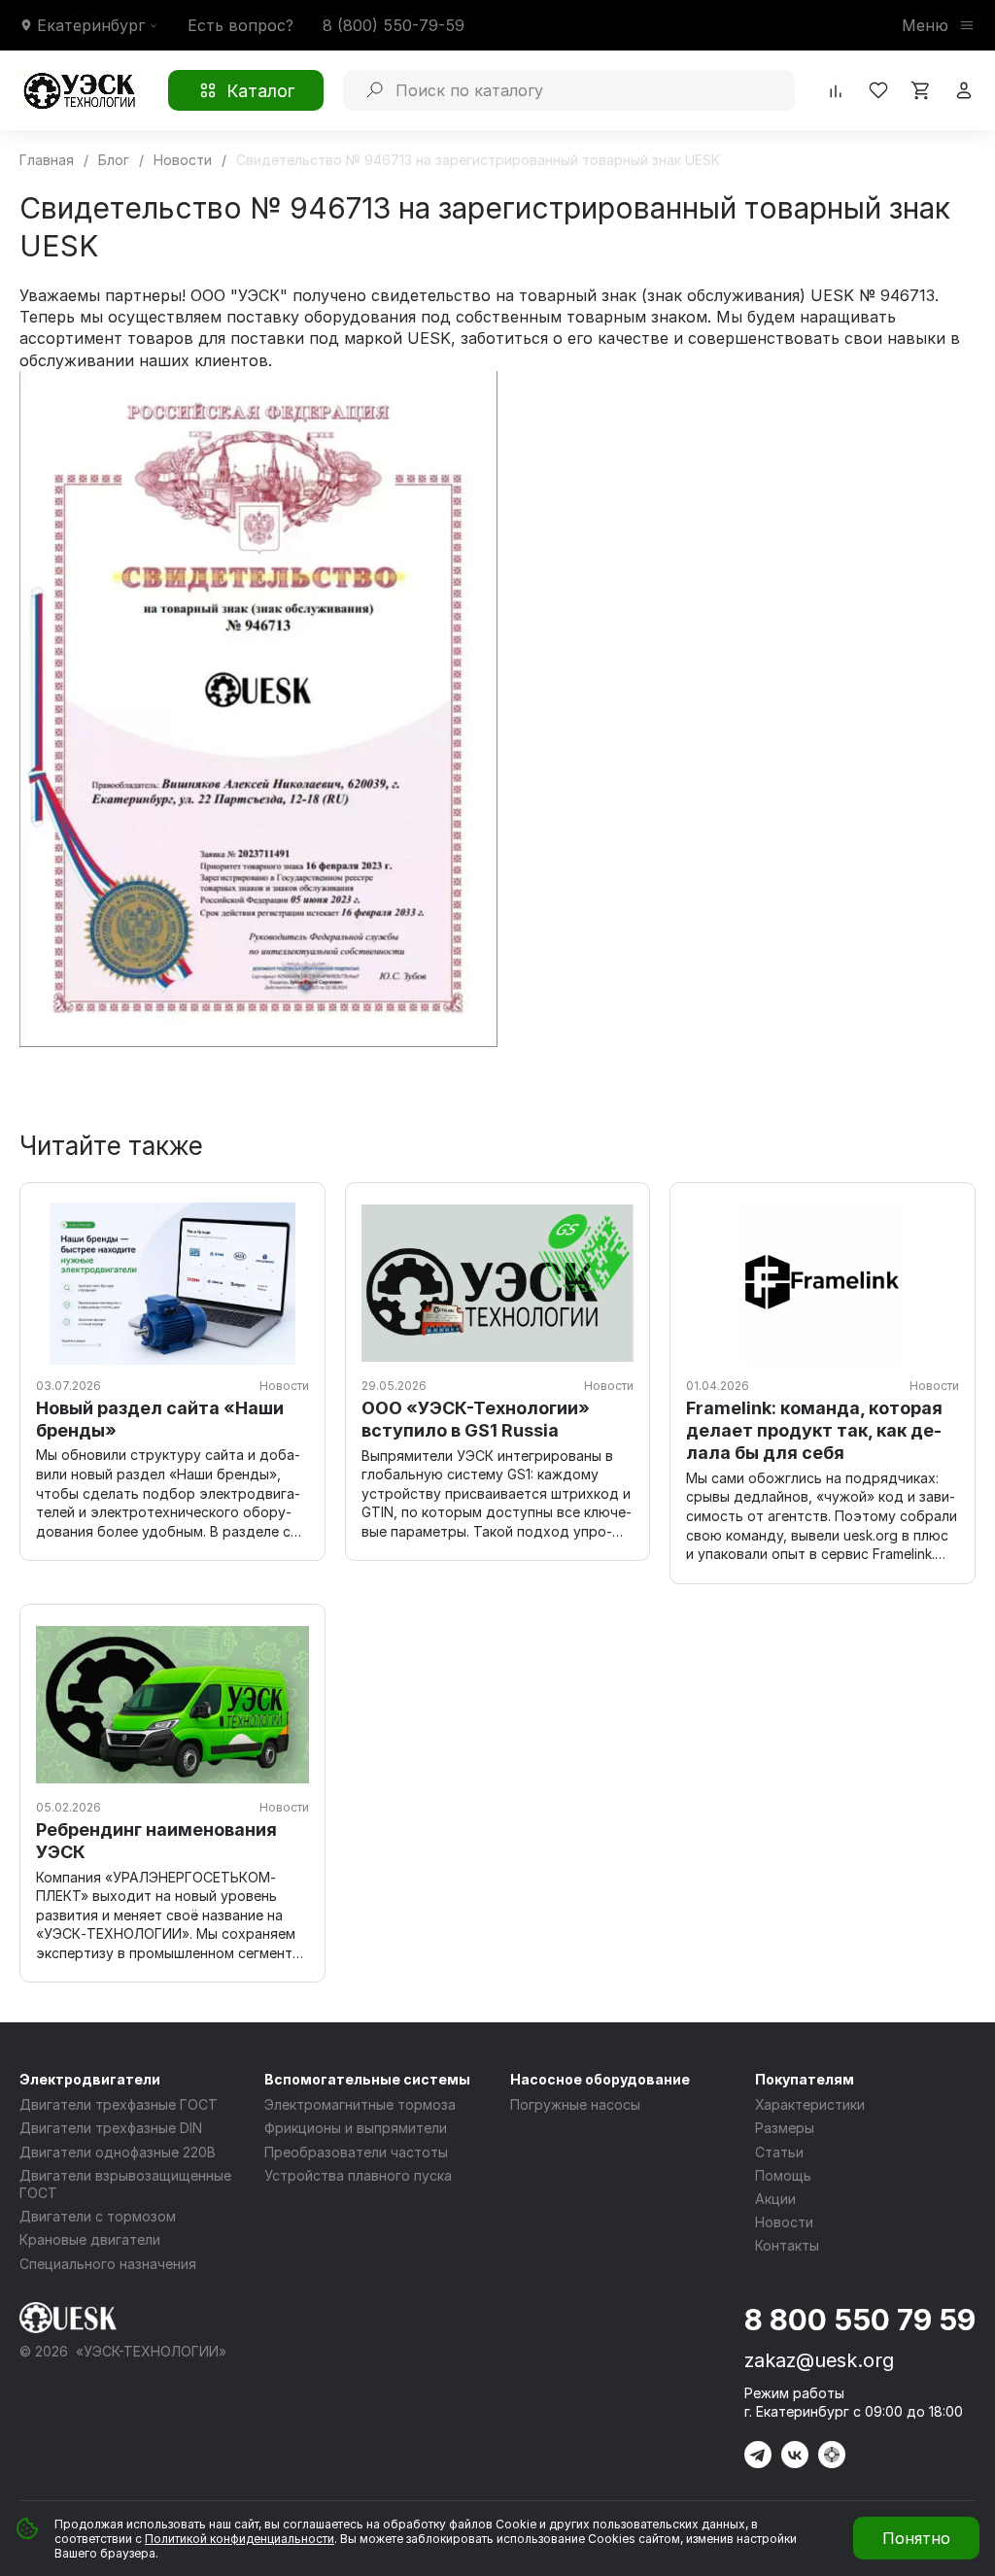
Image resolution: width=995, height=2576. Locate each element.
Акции (775, 2199)
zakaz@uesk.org (819, 2360)
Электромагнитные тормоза (360, 2104)
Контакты (787, 2245)
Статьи (779, 2152)
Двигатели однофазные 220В (118, 2152)
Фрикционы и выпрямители (356, 2128)
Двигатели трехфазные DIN (111, 2128)
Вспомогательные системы (367, 2079)
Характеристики (810, 2104)
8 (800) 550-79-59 (394, 25)
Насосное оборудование (600, 2079)
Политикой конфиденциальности (240, 2539)
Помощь (783, 2175)
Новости (784, 2222)
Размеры (785, 2128)
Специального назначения (108, 2264)
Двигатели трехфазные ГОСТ (119, 2104)
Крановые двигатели (90, 2239)
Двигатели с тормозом (98, 2216)
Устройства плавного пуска (358, 2175)
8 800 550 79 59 (860, 2320)
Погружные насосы (575, 2104)
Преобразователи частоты (356, 2152)
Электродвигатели (90, 2079)
